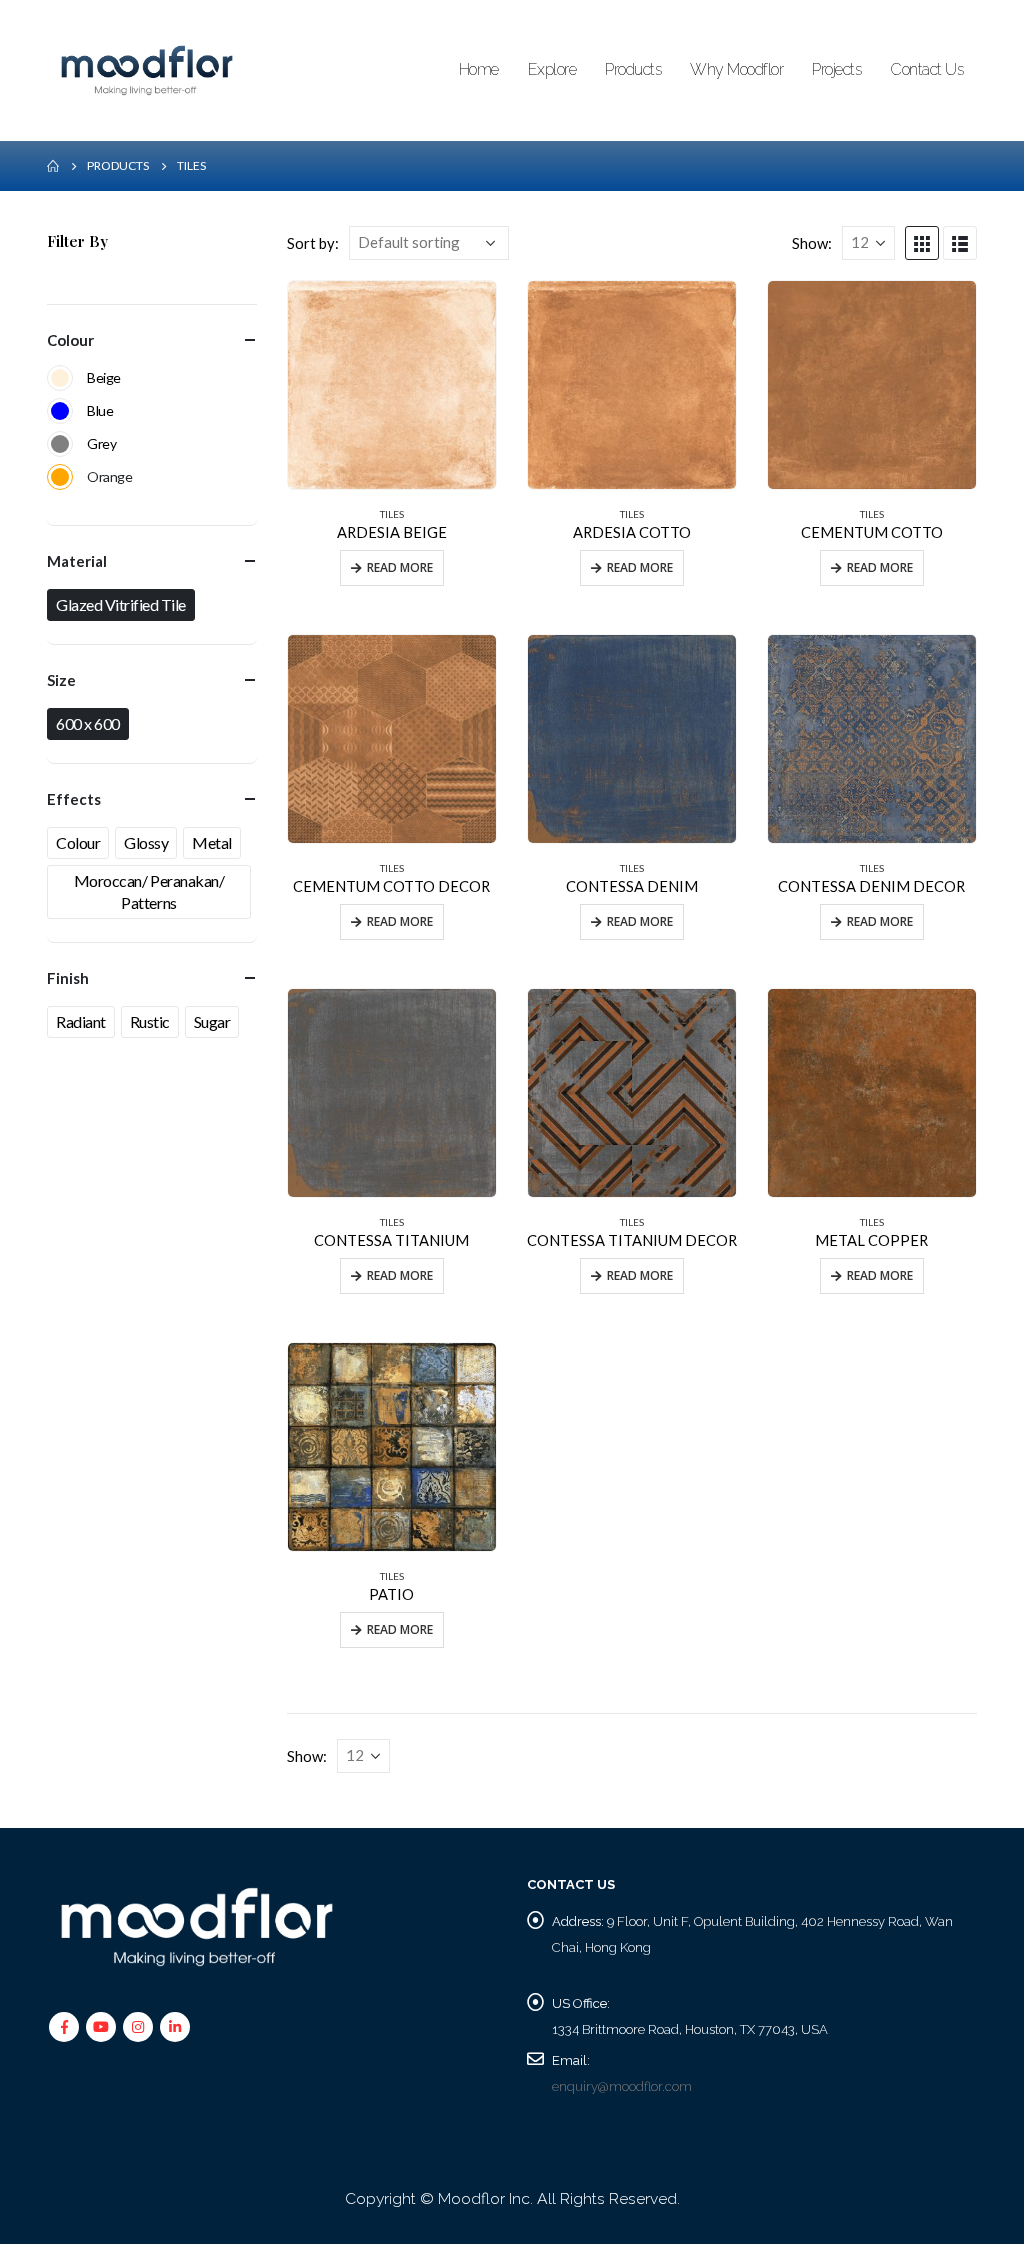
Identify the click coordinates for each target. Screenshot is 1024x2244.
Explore (552, 69)
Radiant (81, 1021)
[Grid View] (922, 243)
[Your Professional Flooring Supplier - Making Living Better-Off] (147, 70)
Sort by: (313, 243)
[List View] (960, 243)
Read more (400, 567)
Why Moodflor (736, 69)
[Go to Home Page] (53, 166)
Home (479, 69)
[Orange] (60, 477)
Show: (812, 243)
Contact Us (926, 69)
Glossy (146, 842)
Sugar (212, 1021)
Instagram (138, 2027)
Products (633, 69)
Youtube (101, 2027)
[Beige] (60, 378)
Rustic (150, 1021)
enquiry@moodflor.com (622, 2086)
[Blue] (60, 411)
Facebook (64, 2027)
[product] (392, 385)
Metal (212, 842)
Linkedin (175, 2027)
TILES (392, 514)
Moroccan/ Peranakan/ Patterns (149, 891)
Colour (78, 842)
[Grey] (60, 444)
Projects (836, 69)
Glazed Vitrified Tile (121, 604)
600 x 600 (88, 723)
